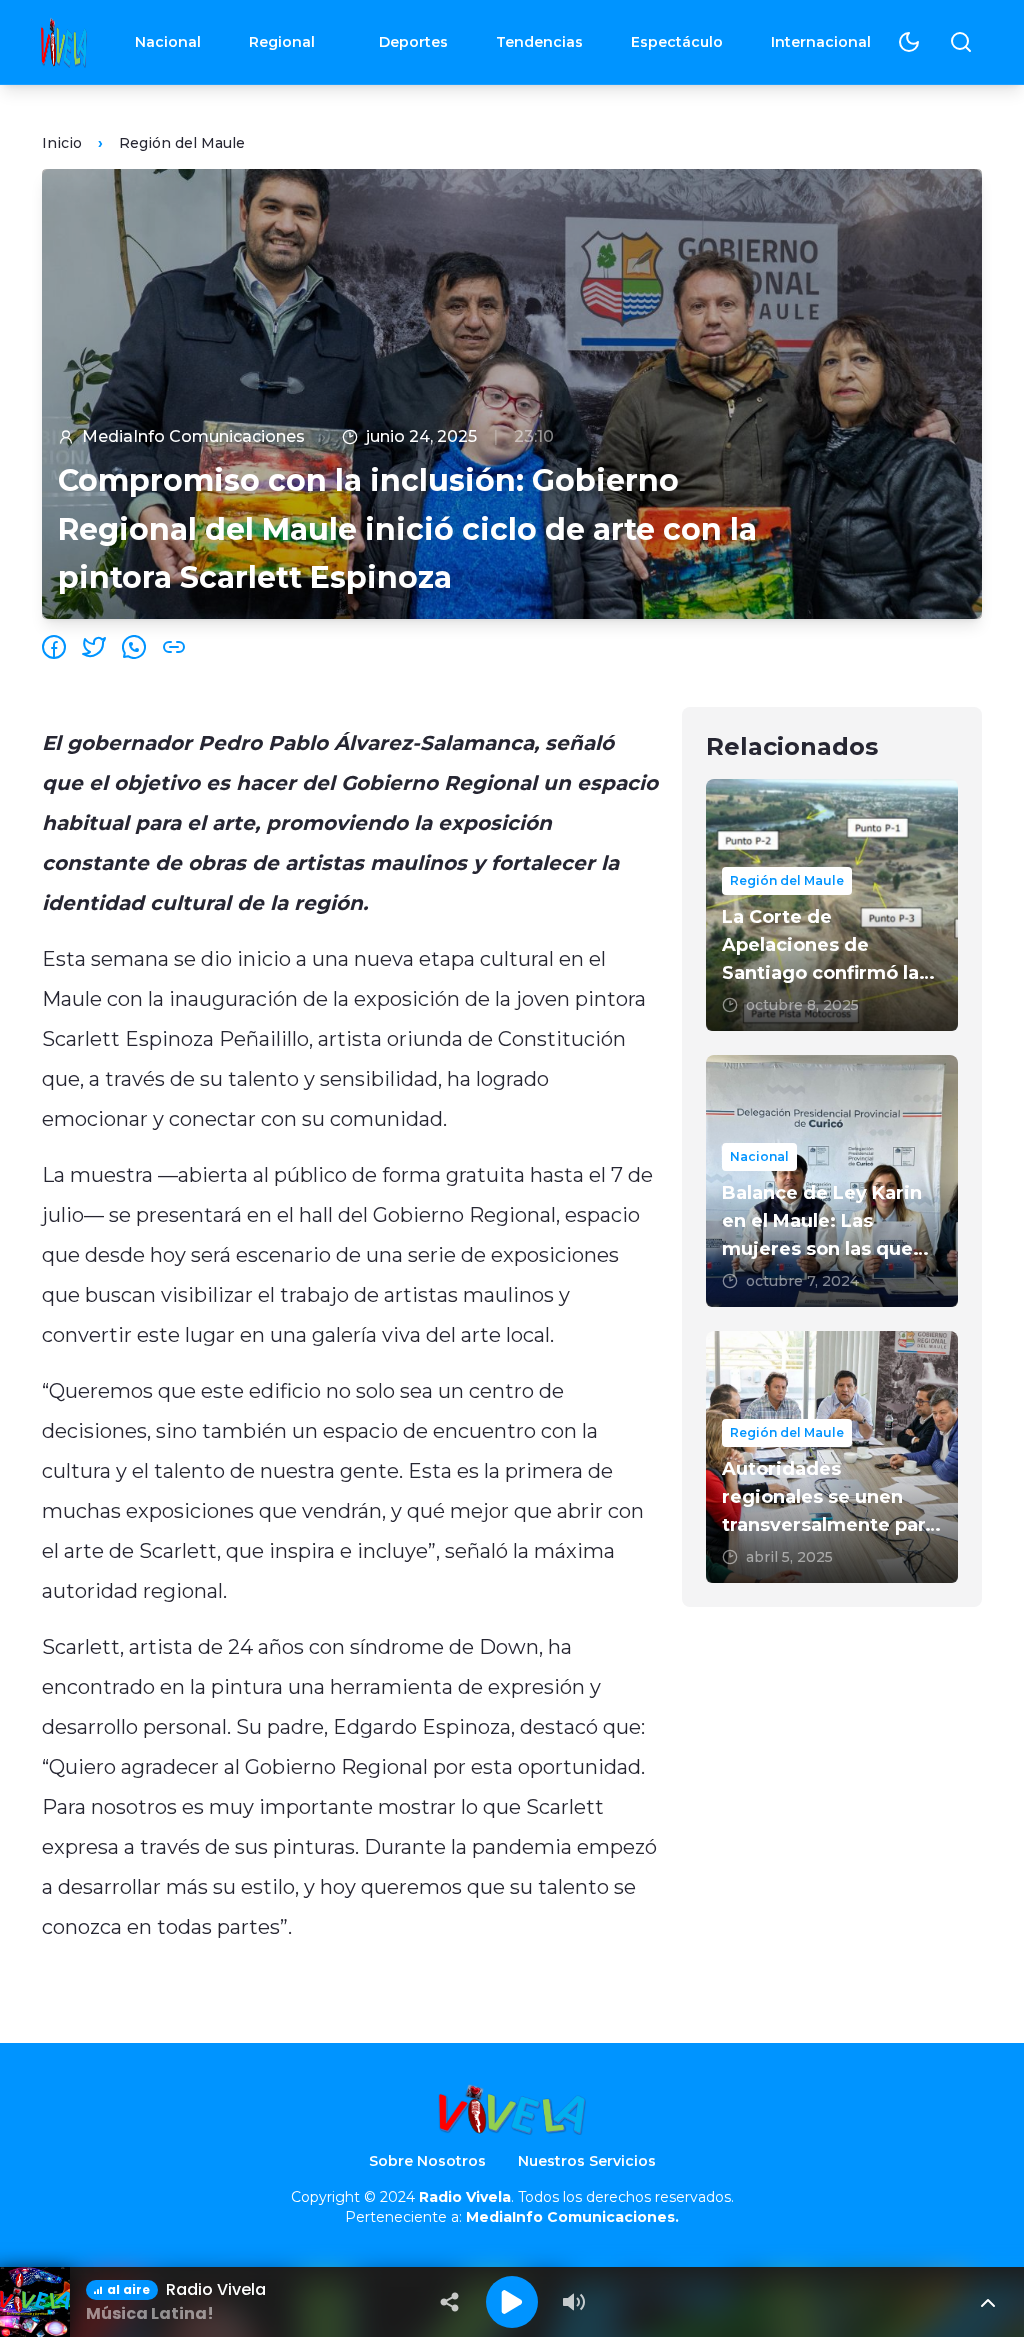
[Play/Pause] (512, 2302)
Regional (282, 42)
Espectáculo (677, 42)
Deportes (413, 42)
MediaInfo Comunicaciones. (572, 2217)
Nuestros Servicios (587, 2161)
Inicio (62, 143)
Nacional (168, 42)
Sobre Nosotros (427, 2161)
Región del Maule (182, 143)
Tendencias (539, 42)
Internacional (821, 42)
